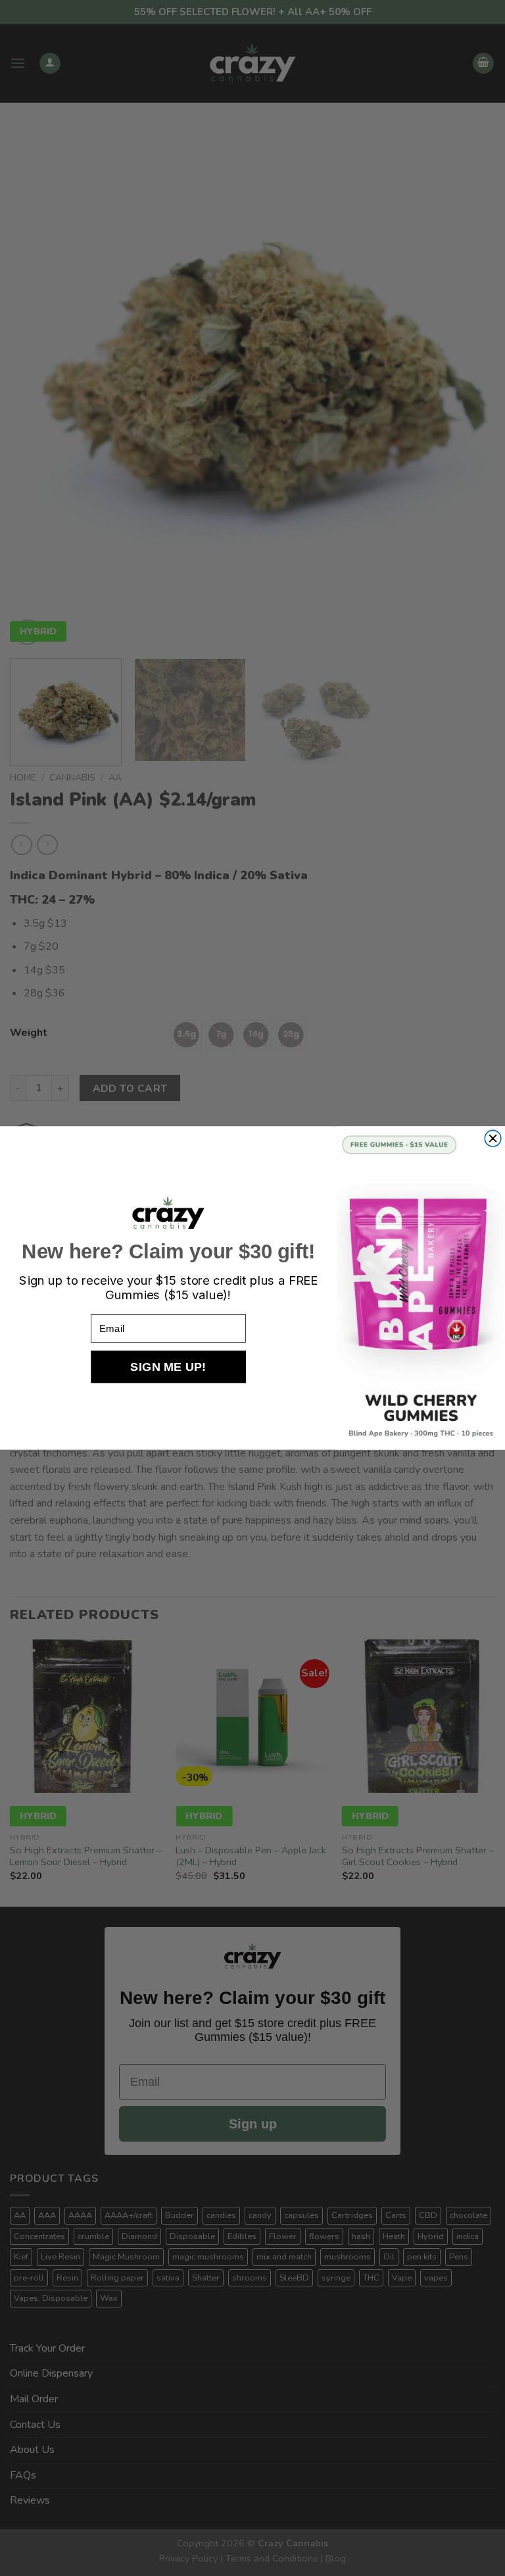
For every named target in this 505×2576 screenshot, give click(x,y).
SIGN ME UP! (168, 1367)
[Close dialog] (493, 1138)
